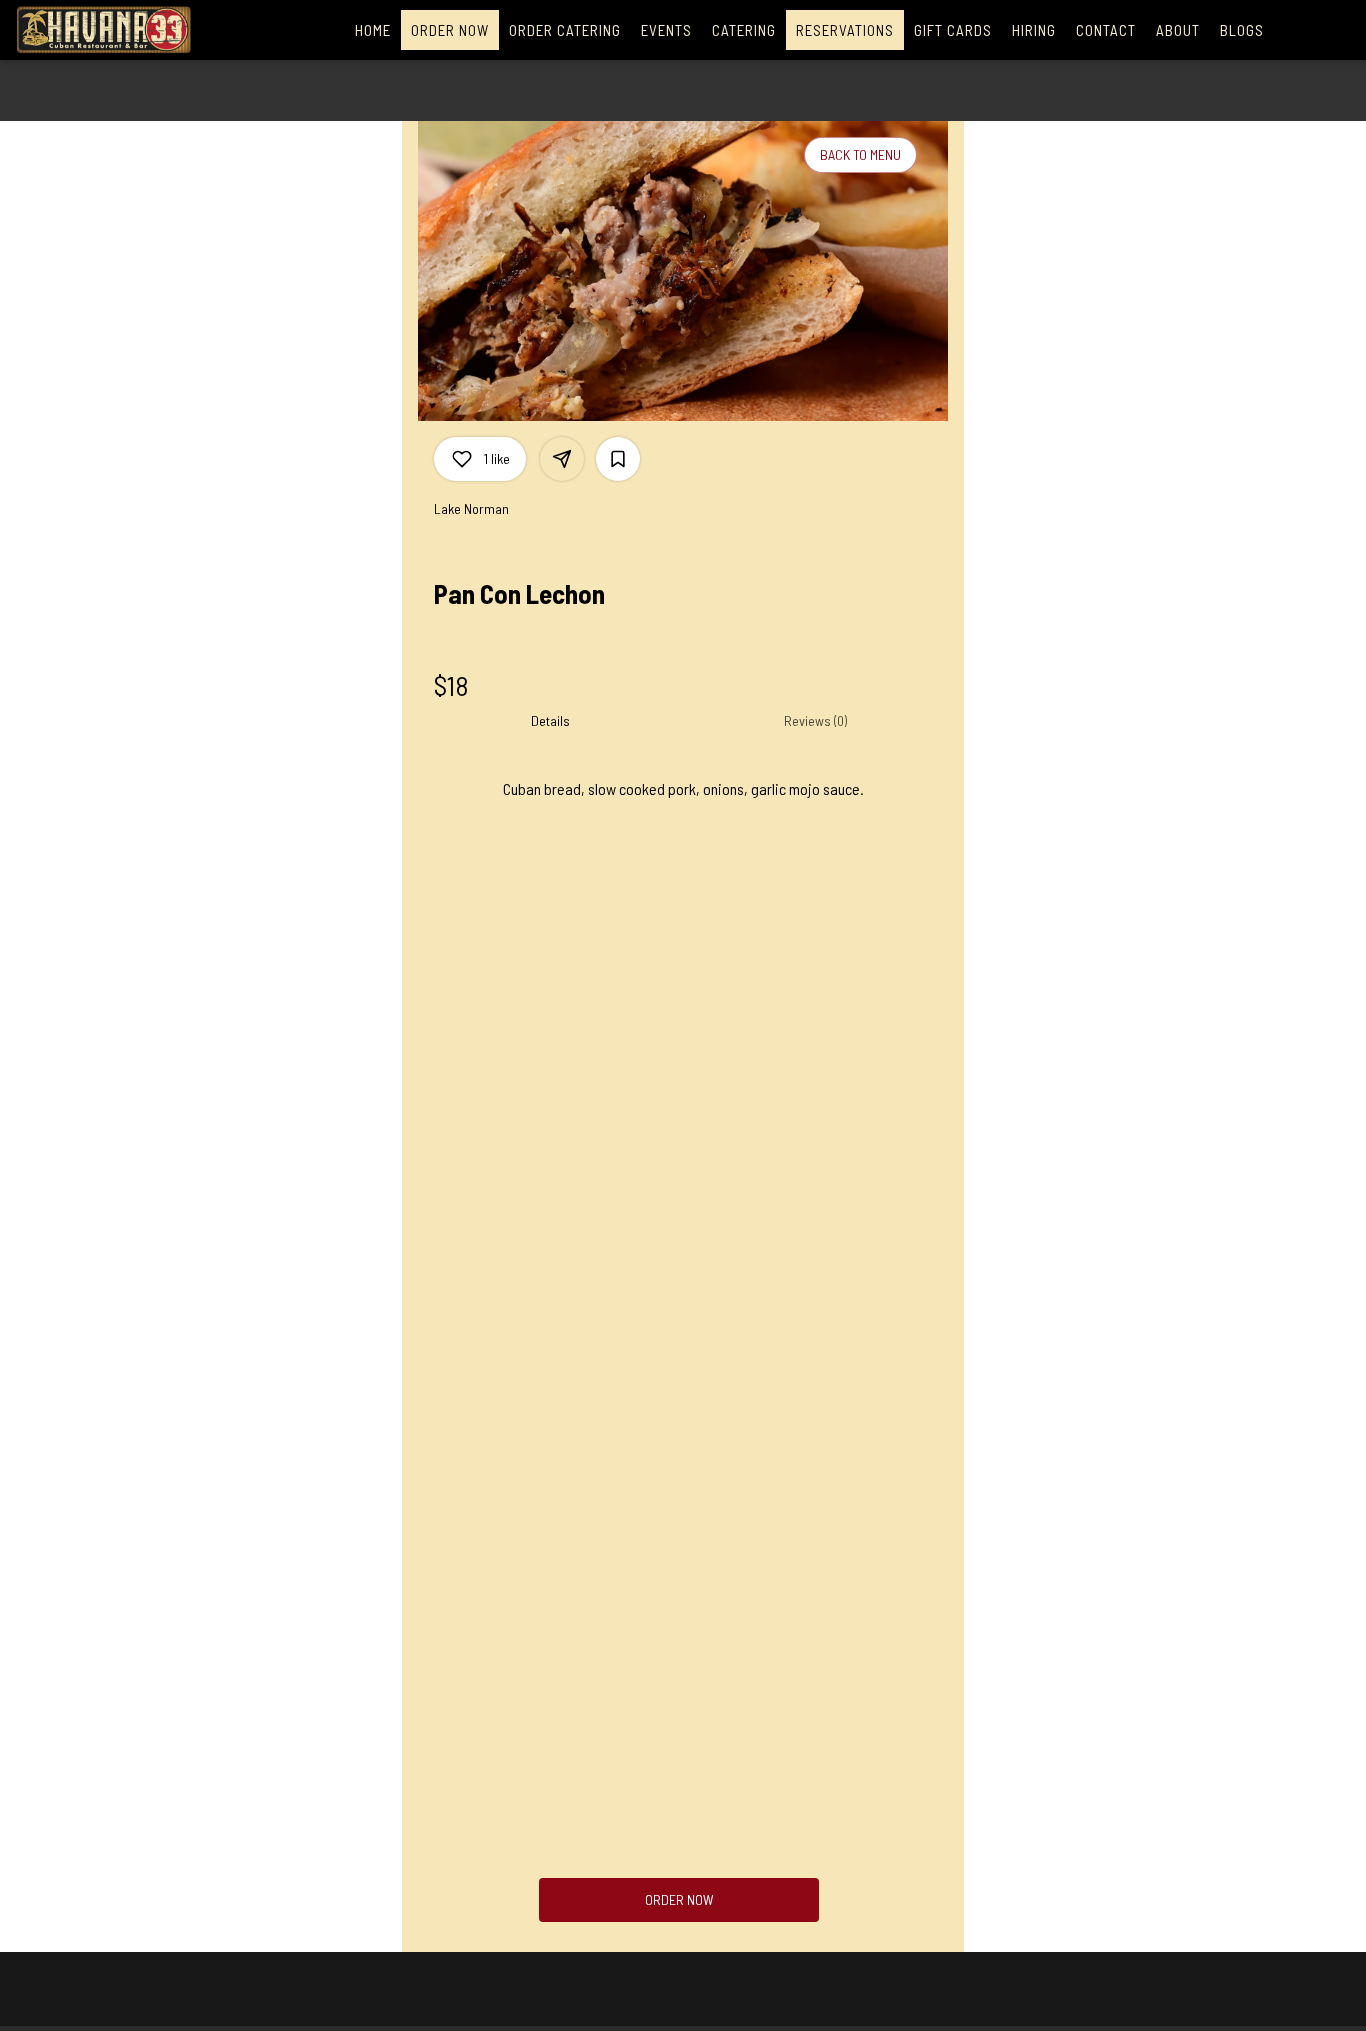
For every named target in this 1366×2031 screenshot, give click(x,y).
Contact (1106, 30)
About (1178, 30)
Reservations (845, 30)
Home (373, 30)
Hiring (1034, 30)
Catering (744, 30)
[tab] (550, 721)
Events (666, 30)
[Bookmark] (618, 459)
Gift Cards (953, 30)
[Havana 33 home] (106, 30)
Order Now (450, 30)
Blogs (1242, 30)
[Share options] (562, 459)
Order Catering (565, 30)
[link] (679, 1900)
